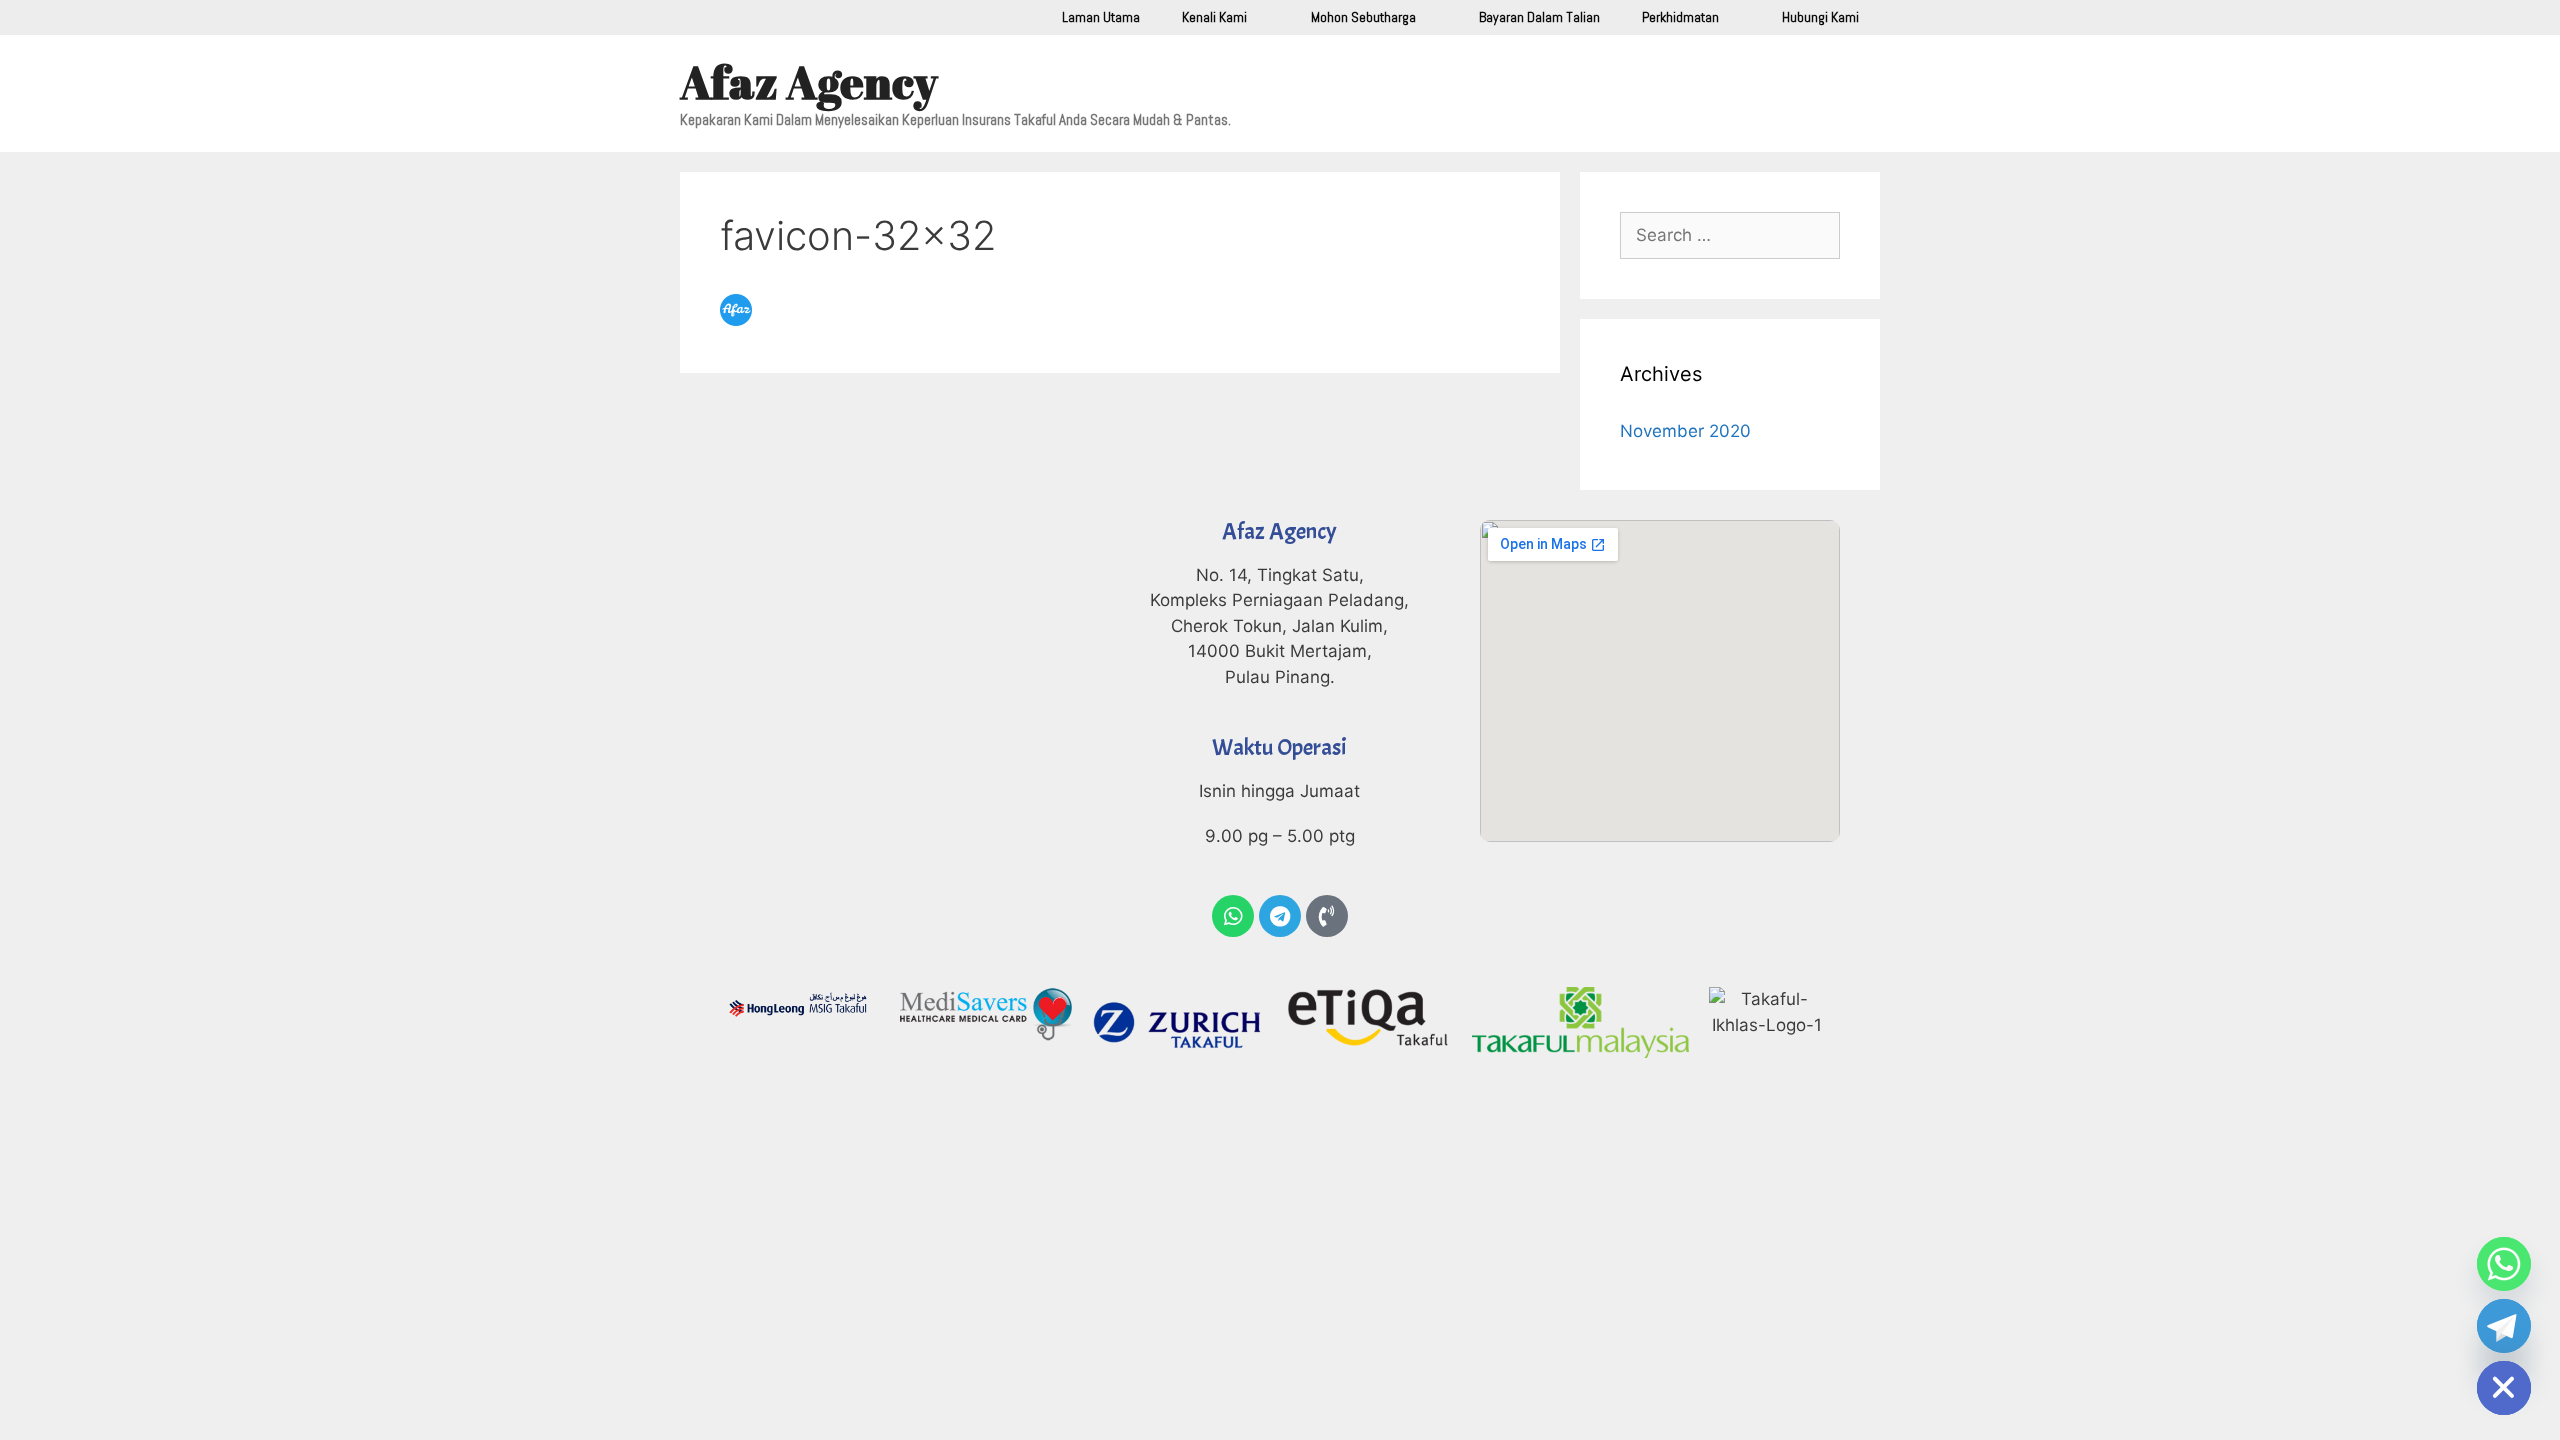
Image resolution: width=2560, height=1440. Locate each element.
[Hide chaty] (2504, 1388)
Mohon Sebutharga (1363, 17)
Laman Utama (1101, 17)
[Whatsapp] (1233, 916)
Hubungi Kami (1820, 17)
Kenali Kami (1214, 17)
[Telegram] (1280, 916)
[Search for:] (1730, 235)
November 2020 (1685, 431)
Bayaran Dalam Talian (1539, 17)
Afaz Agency (809, 81)
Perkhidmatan (1680, 17)
